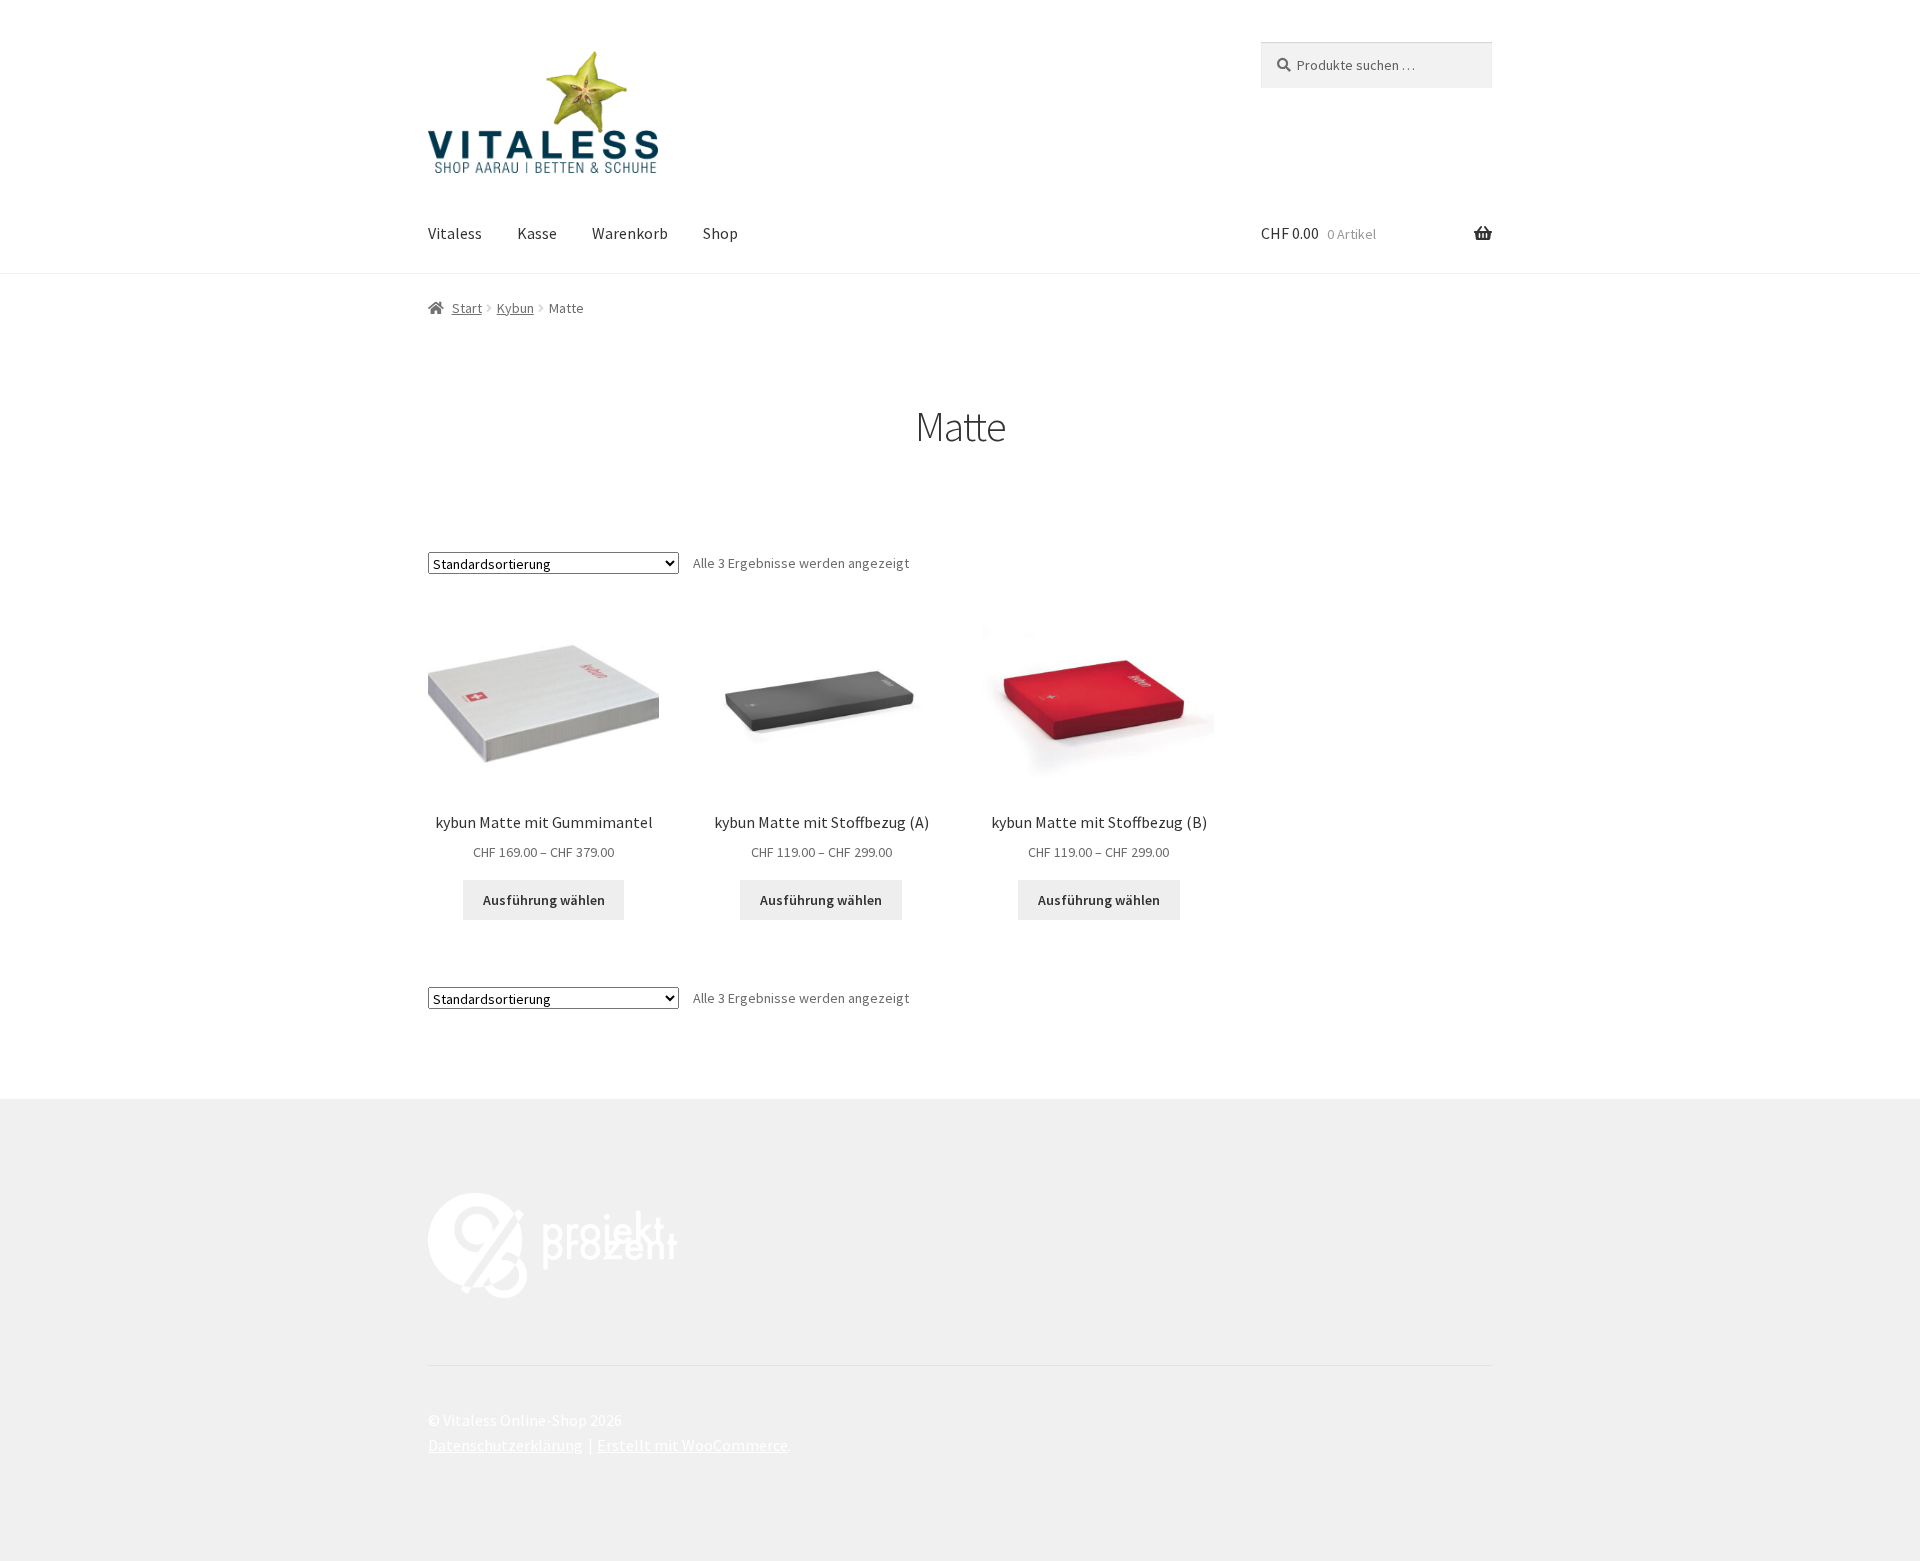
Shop (720, 233)
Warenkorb (630, 233)
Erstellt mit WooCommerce (692, 1445)
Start (467, 308)
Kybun (515, 308)
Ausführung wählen (544, 900)
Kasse (537, 233)
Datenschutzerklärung (505, 1445)
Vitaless (455, 233)
